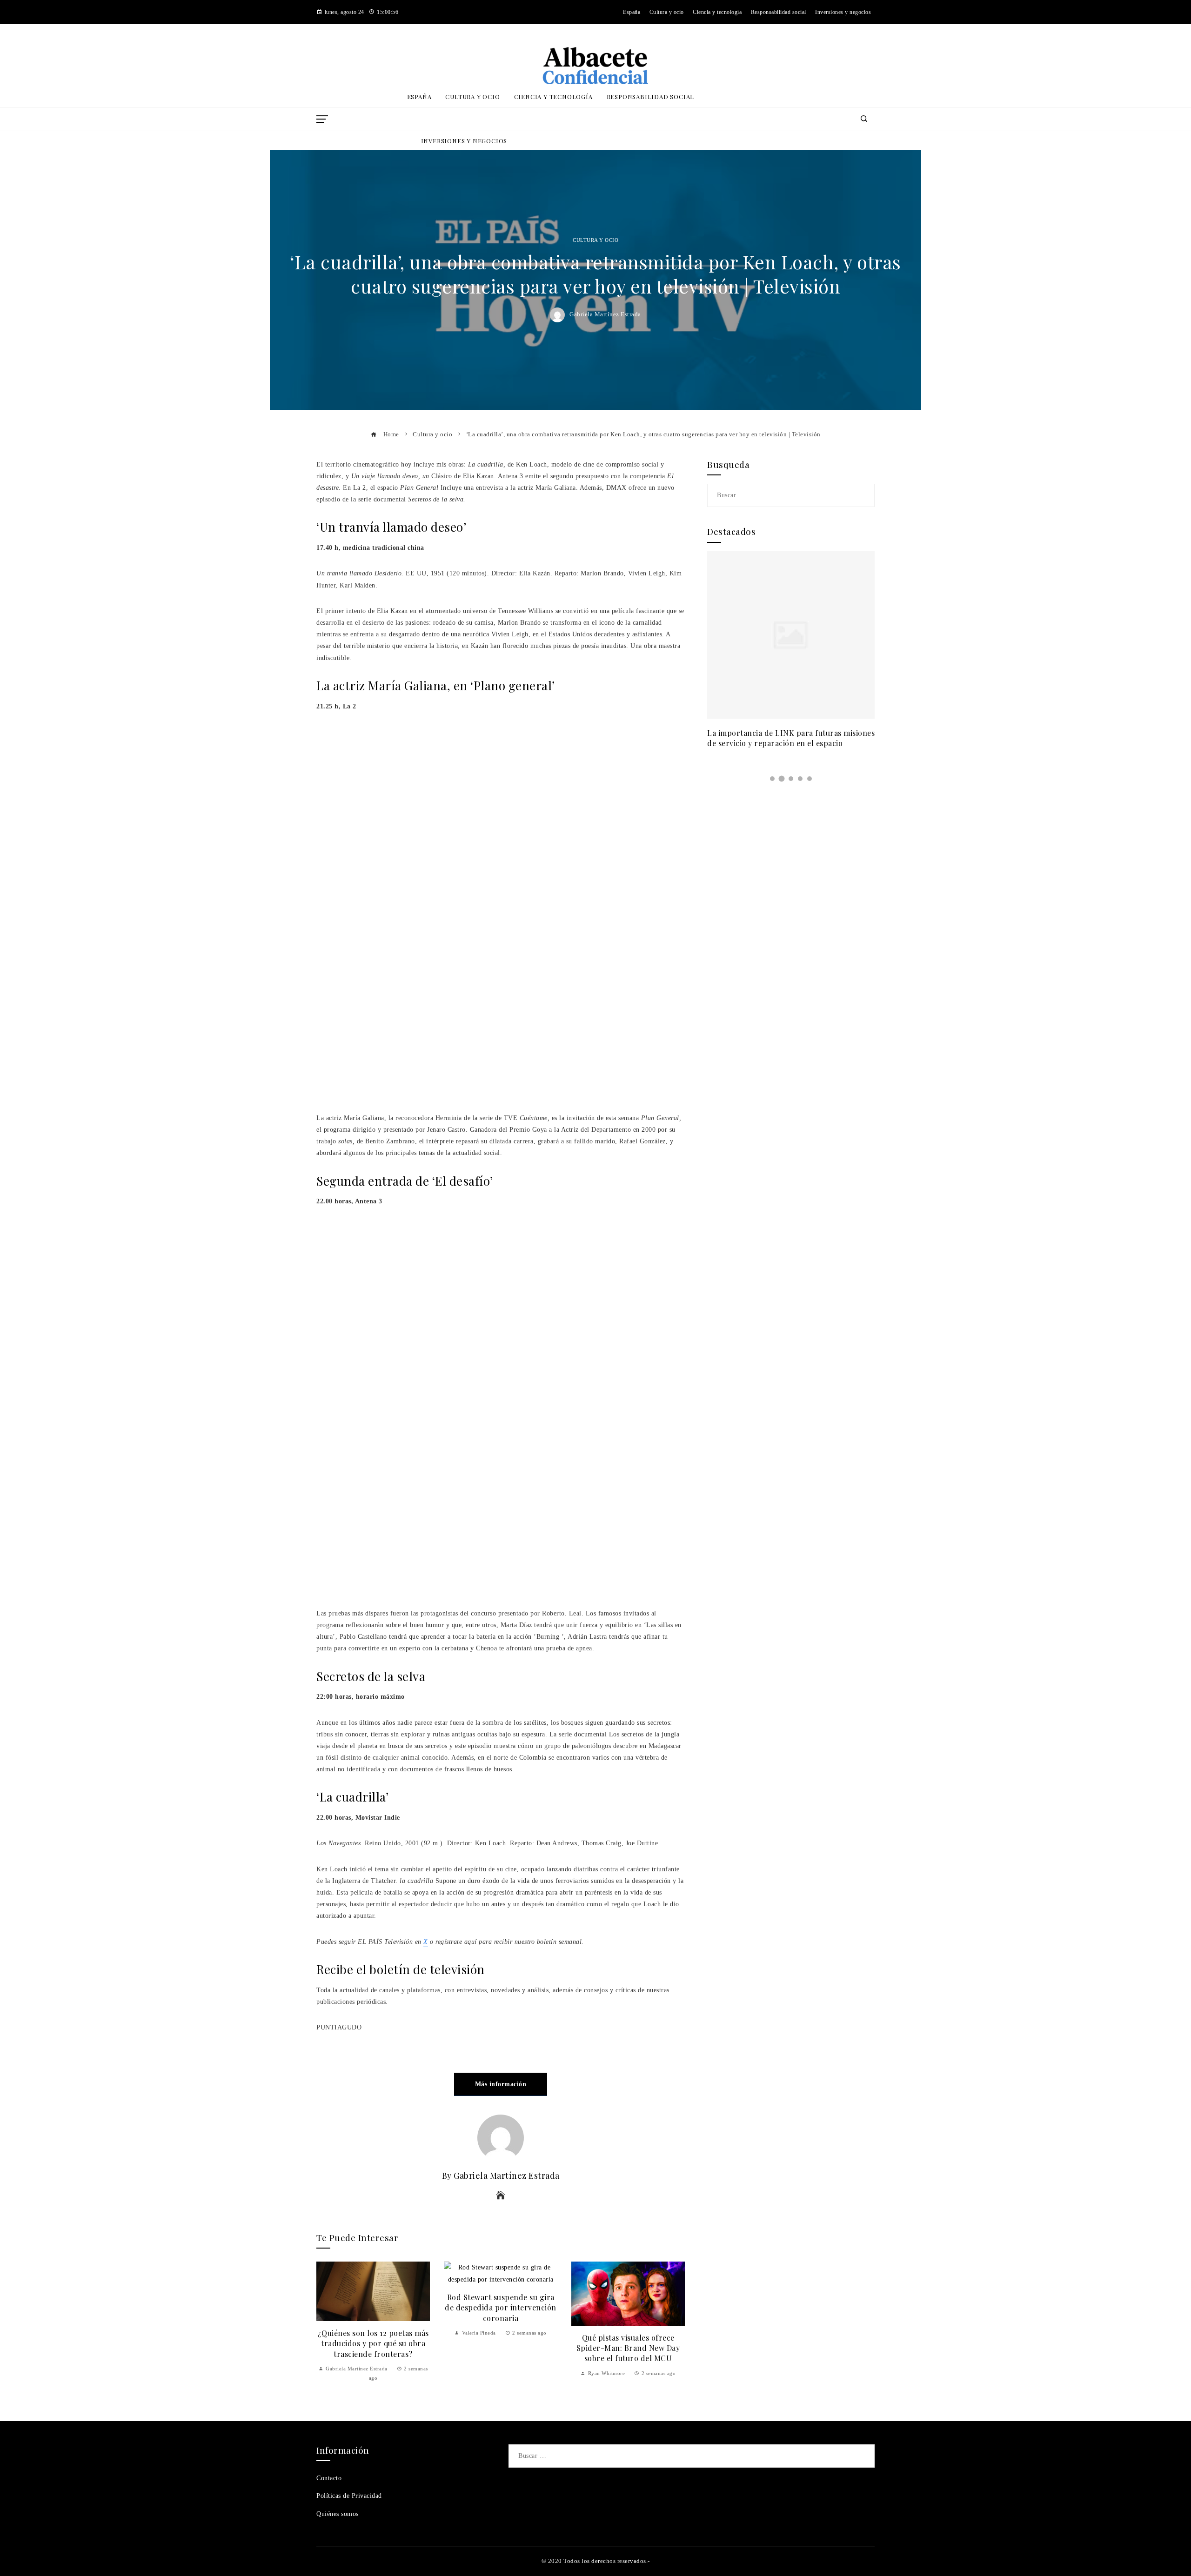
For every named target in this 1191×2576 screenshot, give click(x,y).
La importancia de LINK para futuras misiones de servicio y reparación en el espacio (791, 738)
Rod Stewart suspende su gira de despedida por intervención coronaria (501, 2308)
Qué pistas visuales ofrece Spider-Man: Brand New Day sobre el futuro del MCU (628, 2348)
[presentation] (326, 2322)
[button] (772, 779)
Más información (501, 2084)
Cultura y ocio (595, 240)
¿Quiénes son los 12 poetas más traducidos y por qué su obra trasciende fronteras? (373, 2343)
